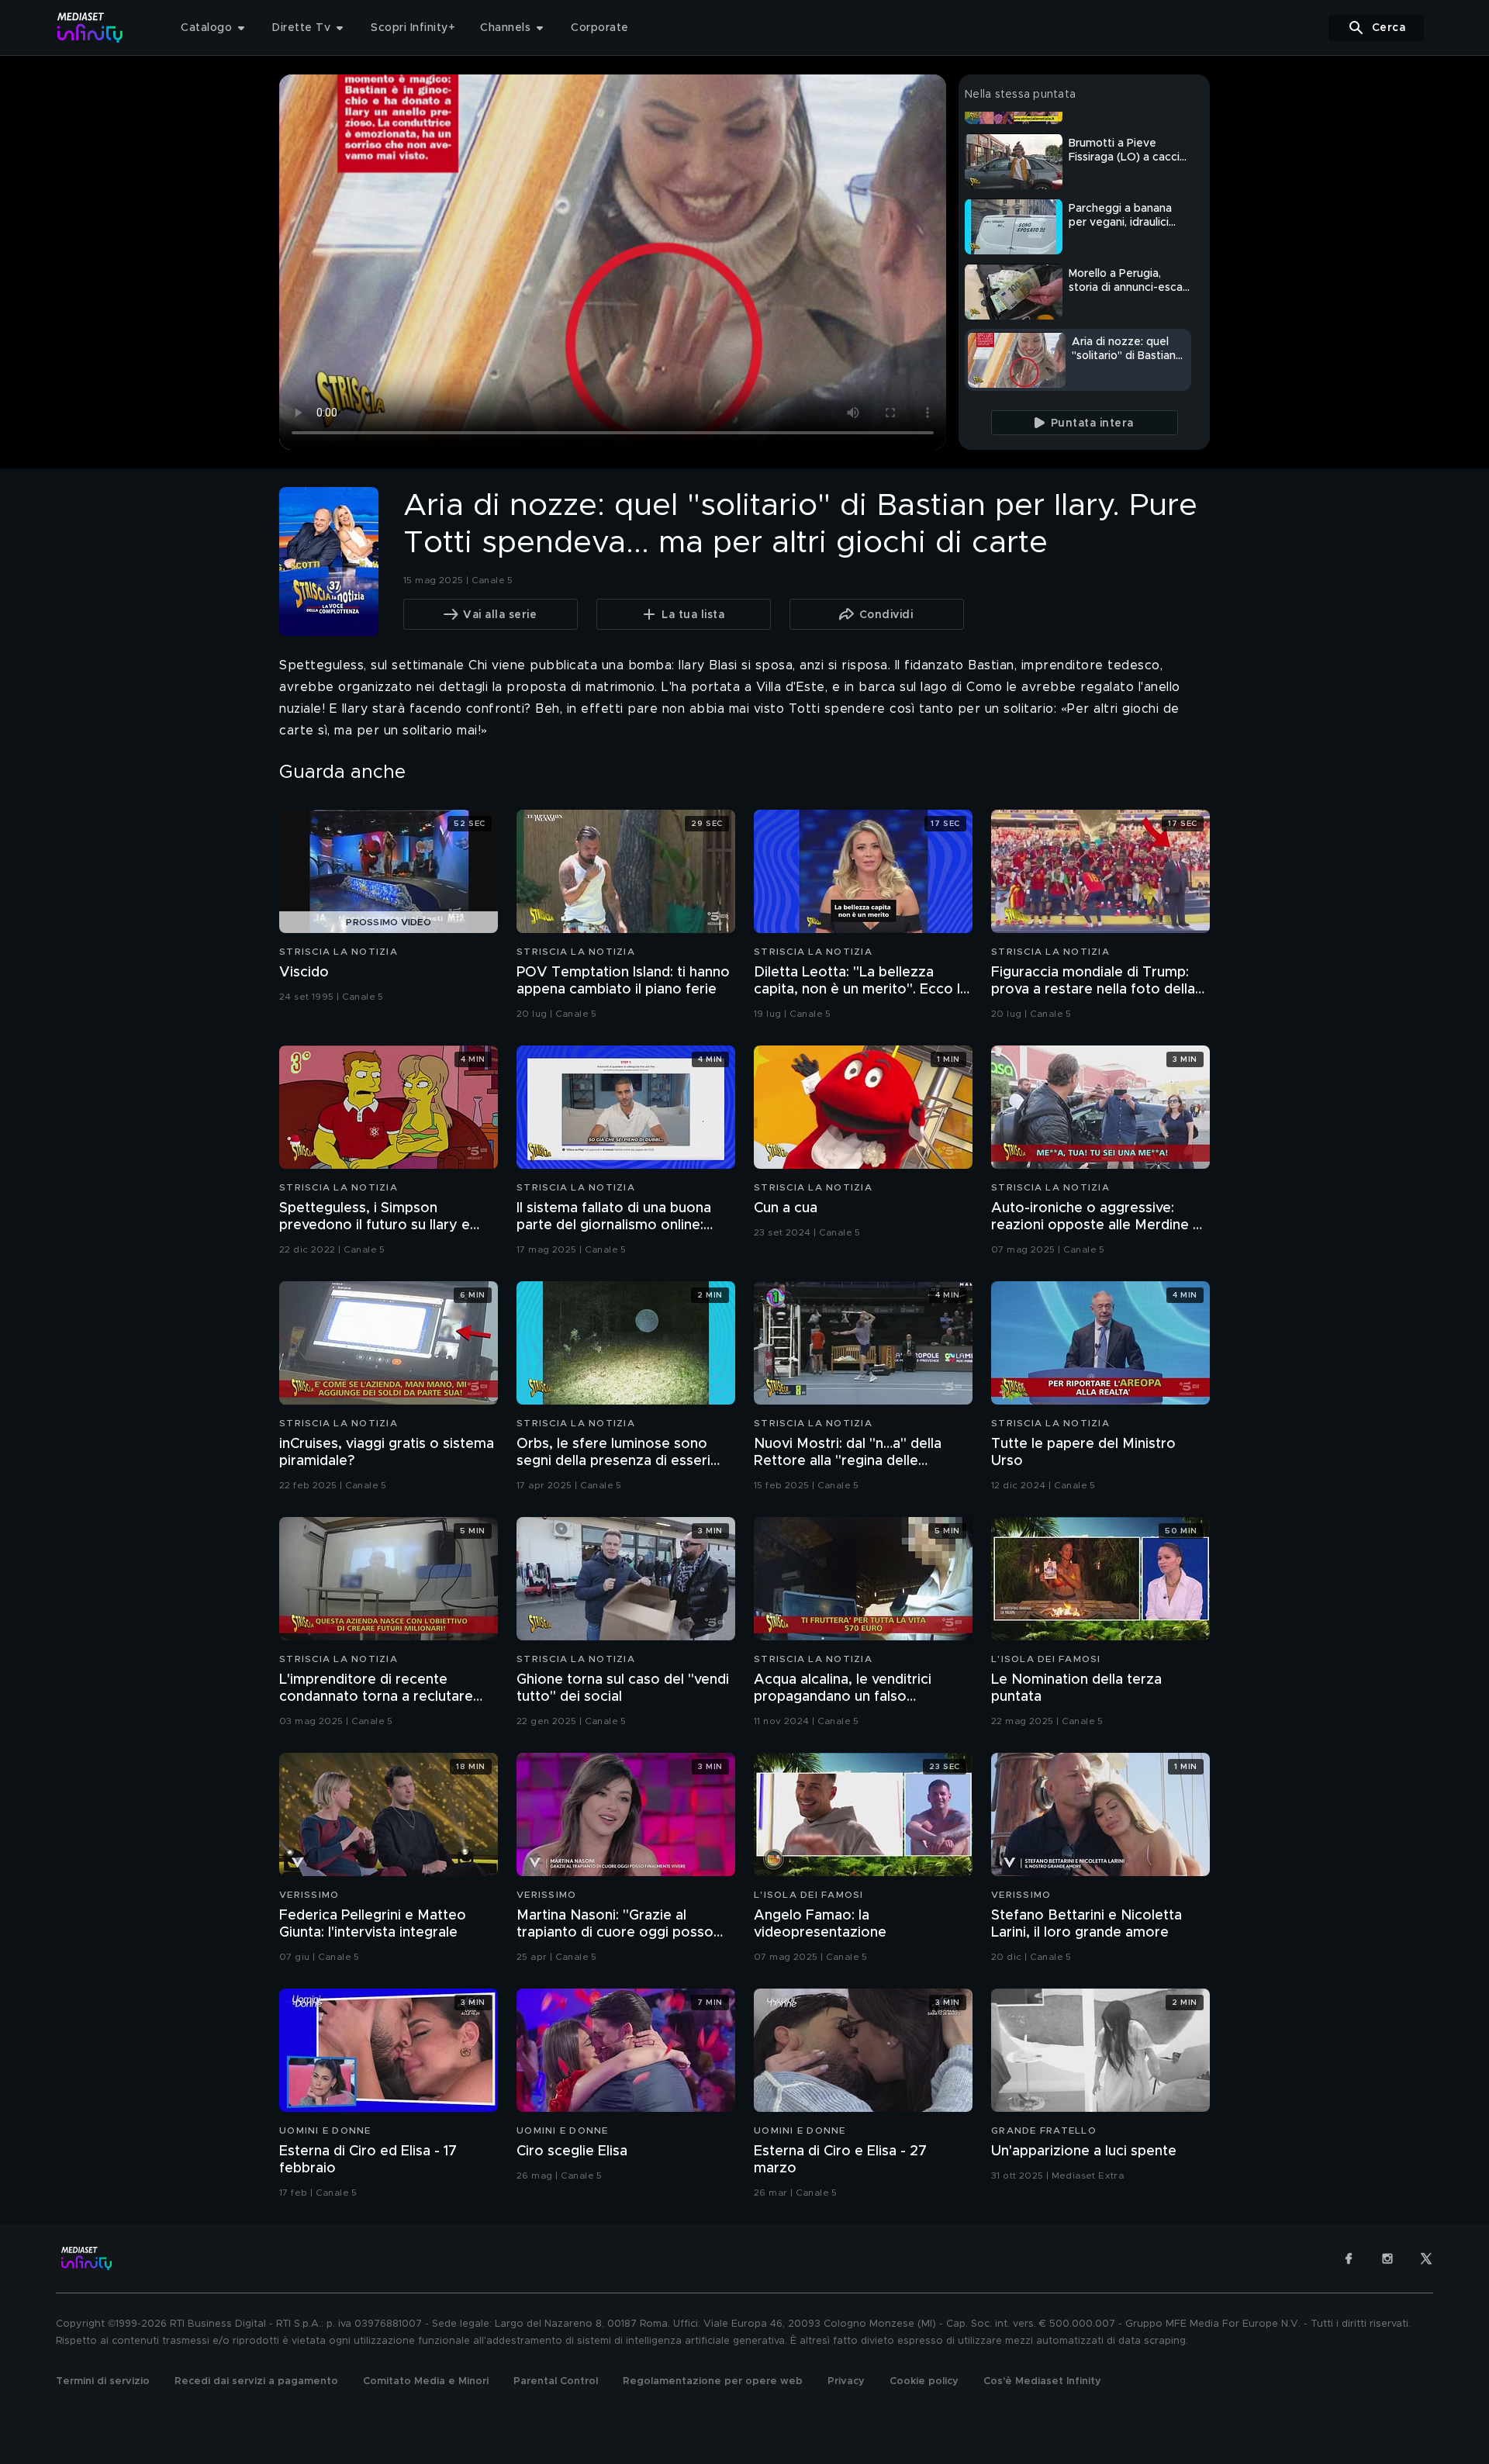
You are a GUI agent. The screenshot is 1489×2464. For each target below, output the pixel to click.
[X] (1426, 2258)
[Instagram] (1387, 2258)
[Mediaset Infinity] (90, 28)
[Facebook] (1349, 2258)
